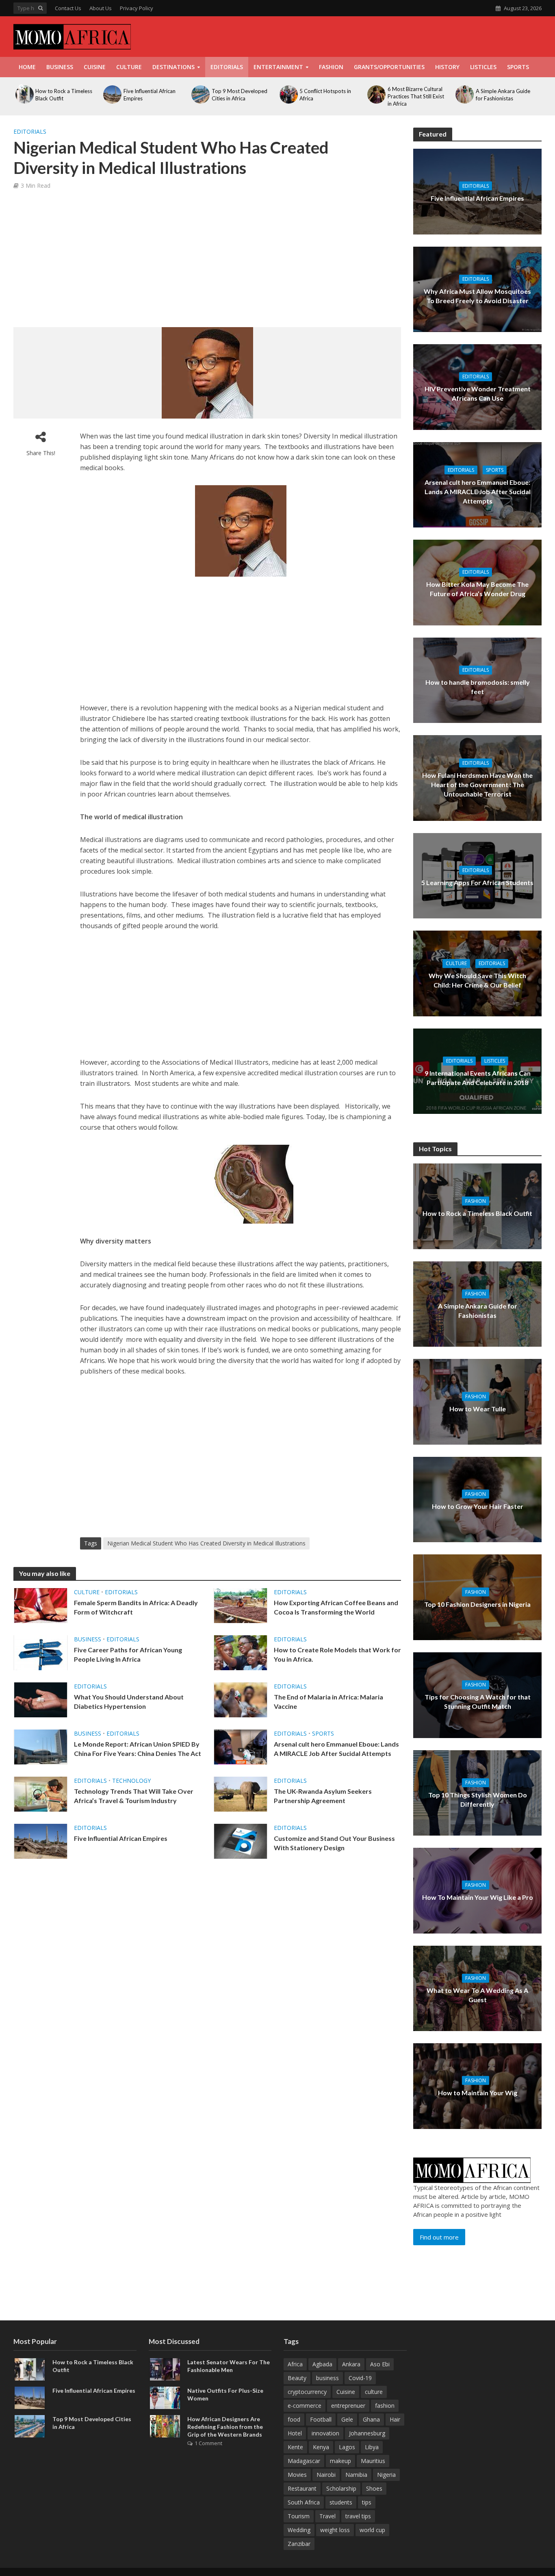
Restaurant (302, 2488)
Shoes (374, 2488)
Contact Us (68, 8)
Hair (395, 2419)
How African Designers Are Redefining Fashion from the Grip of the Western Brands (225, 2427)
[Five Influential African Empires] (41, 1840)
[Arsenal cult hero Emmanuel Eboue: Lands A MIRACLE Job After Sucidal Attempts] (241, 1746)
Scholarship (341, 2488)
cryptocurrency (307, 2392)
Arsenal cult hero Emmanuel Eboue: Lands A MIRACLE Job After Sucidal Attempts (336, 1749)
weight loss (335, 2530)
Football (321, 2419)
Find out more (439, 2237)
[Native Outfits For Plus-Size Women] (165, 2397)
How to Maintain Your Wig (478, 2093)
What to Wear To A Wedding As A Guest (477, 1995)
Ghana (371, 2419)
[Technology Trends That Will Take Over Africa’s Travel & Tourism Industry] (41, 1793)
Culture (129, 67)
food (294, 2419)
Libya (372, 2447)
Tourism (299, 2516)
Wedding (299, 2530)
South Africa (304, 2502)
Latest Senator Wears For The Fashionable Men (229, 2366)
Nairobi (326, 2475)
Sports (518, 67)
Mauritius (373, 2461)
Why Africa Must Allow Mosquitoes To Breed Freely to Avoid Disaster (477, 296)
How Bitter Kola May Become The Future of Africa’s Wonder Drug (477, 589)
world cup (372, 2530)
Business (60, 67)
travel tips (358, 2516)
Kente (295, 2447)
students (341, 2502)
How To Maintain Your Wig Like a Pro (478, 1897)
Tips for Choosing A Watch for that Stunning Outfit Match (478, 1701)
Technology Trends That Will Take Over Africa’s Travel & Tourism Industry (134, 1796)
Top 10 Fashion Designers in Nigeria (477, 1604)
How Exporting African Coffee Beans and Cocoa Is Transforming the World (336, 1607)
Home (27, 67)
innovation (325, 2433)
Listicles (483, 67)
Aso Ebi (380, 2364)
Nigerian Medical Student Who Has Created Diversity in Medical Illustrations (206, 1543)
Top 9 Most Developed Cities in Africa (92, 2423)
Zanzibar (299, 2544)
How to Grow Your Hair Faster (478, 1506)
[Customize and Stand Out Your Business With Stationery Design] (241, 1840)
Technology (131, 1781)
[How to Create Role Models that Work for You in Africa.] (241, 1652)
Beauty (297, 2378)
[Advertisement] (394, 35)
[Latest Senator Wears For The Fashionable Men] (165, 2368)
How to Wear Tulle (478, 1408)
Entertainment (278, 67)
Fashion (331, 67)
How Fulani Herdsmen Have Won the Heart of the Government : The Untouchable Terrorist (477, 785)
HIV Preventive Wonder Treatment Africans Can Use (478, 393)
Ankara (351, 2364)
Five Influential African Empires (121, 1838)
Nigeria (386, 2475)
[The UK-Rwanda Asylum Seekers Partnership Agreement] (241, 1793)
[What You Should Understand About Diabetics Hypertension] (41, 1699)
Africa (295, 2364)
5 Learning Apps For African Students (477, 882)
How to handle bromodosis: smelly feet (478, 687)
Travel (327, 2516)
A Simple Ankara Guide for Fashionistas (478, 1311)
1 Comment (208, 2443)
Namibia (356, 2475)
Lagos (347, 2447)
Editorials (227, 67)
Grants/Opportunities (389, 67)
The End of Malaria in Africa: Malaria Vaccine (328, 1701)
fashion (385, 2406)
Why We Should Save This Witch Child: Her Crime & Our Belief (477, 980)
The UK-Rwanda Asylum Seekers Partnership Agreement (323, 1796)
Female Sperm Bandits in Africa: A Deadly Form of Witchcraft (136, 1607)
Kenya (321, 2447)
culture (374, 2392)
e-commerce (305, 2406)
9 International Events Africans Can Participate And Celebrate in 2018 (478, 1078)
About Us (101, 8)
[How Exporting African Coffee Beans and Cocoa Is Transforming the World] (241, 1605)
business (327, 2378)
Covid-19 (360, 2378)
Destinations (173, 67)
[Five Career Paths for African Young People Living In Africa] (41, 1652)
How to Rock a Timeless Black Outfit (477, 1213)
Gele (347, 2419)
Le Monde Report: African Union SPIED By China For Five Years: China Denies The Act (138, 1749)
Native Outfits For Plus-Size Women (225, 2394)
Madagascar (304, 2461)
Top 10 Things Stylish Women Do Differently (478, 1799)
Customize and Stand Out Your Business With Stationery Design (334, 1843)
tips (367, 2502)
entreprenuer (348, 2406)
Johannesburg (367, 2433)
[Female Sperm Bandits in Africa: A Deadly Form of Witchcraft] (41, 1605)
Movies (297, 2475)
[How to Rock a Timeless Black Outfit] (30, 2368)
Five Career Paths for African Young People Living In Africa (128, 1654)
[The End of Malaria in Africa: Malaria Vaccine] (241, 1699)
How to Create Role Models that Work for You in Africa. (337, 1654)
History (447, 67)
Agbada (322, 2364)
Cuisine (95, 67)
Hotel (295, 2433)
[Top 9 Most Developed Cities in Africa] (30, 2425)
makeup (340, 2461)
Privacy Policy (137, 8)
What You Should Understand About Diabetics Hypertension (129, 1701)
